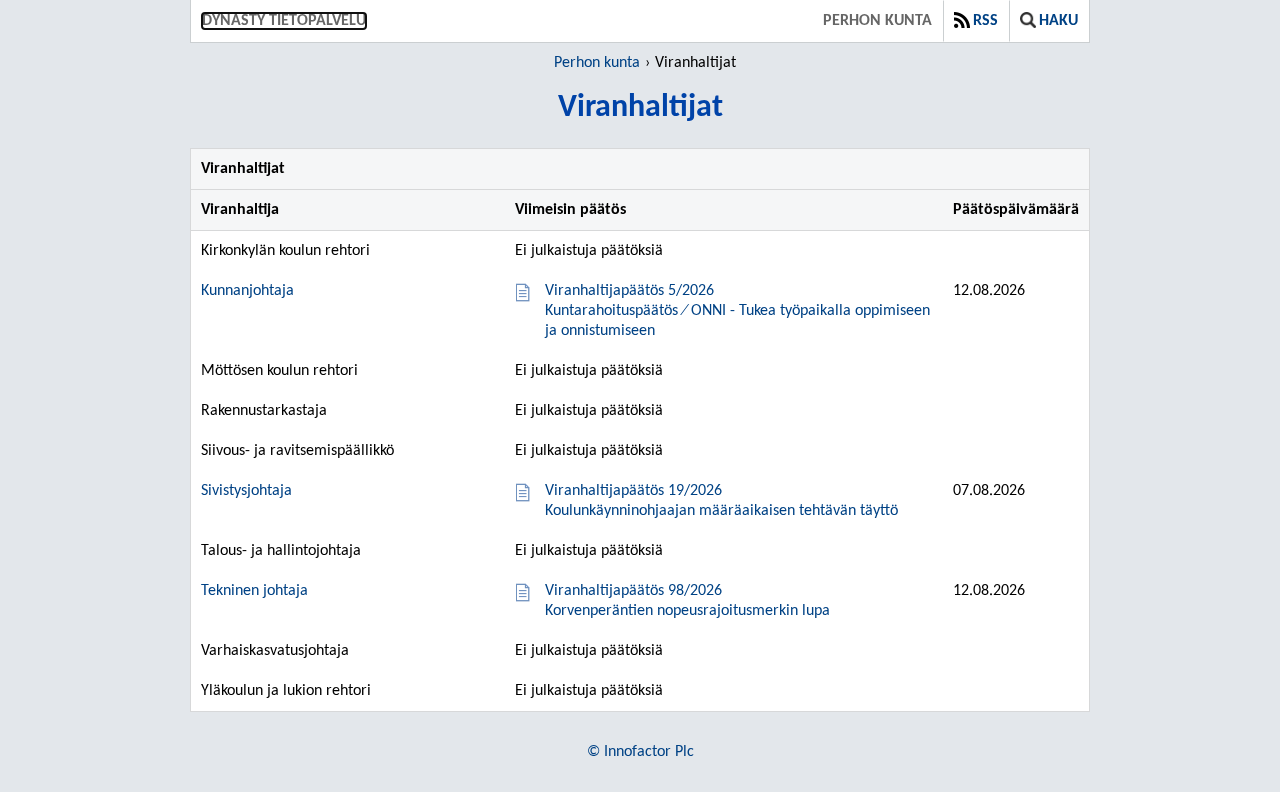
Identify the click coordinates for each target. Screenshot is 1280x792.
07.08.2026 (989, 491)
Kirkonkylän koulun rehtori (285, 251)
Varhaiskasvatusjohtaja (275, 651)
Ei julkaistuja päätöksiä (589, 251)
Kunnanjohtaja (247, 291)
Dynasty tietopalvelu (284, 21)
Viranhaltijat (695, 63)
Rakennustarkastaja (264, 411)
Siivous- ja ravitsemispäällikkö (297, 451)
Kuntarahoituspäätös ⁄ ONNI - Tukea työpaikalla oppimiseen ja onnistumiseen (737, 311)
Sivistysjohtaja (246, 491)
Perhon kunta (877, 21)
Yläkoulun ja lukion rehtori (286, 691)
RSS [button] (985, 21)
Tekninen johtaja (254, 591)
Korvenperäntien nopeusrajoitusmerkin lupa (687, 601)
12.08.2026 (989, 291)
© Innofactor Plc (640, 752)
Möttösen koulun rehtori (279, 371)
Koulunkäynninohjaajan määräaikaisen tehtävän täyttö (721, 501)
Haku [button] (1058, 21)
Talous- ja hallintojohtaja (281, 551)
